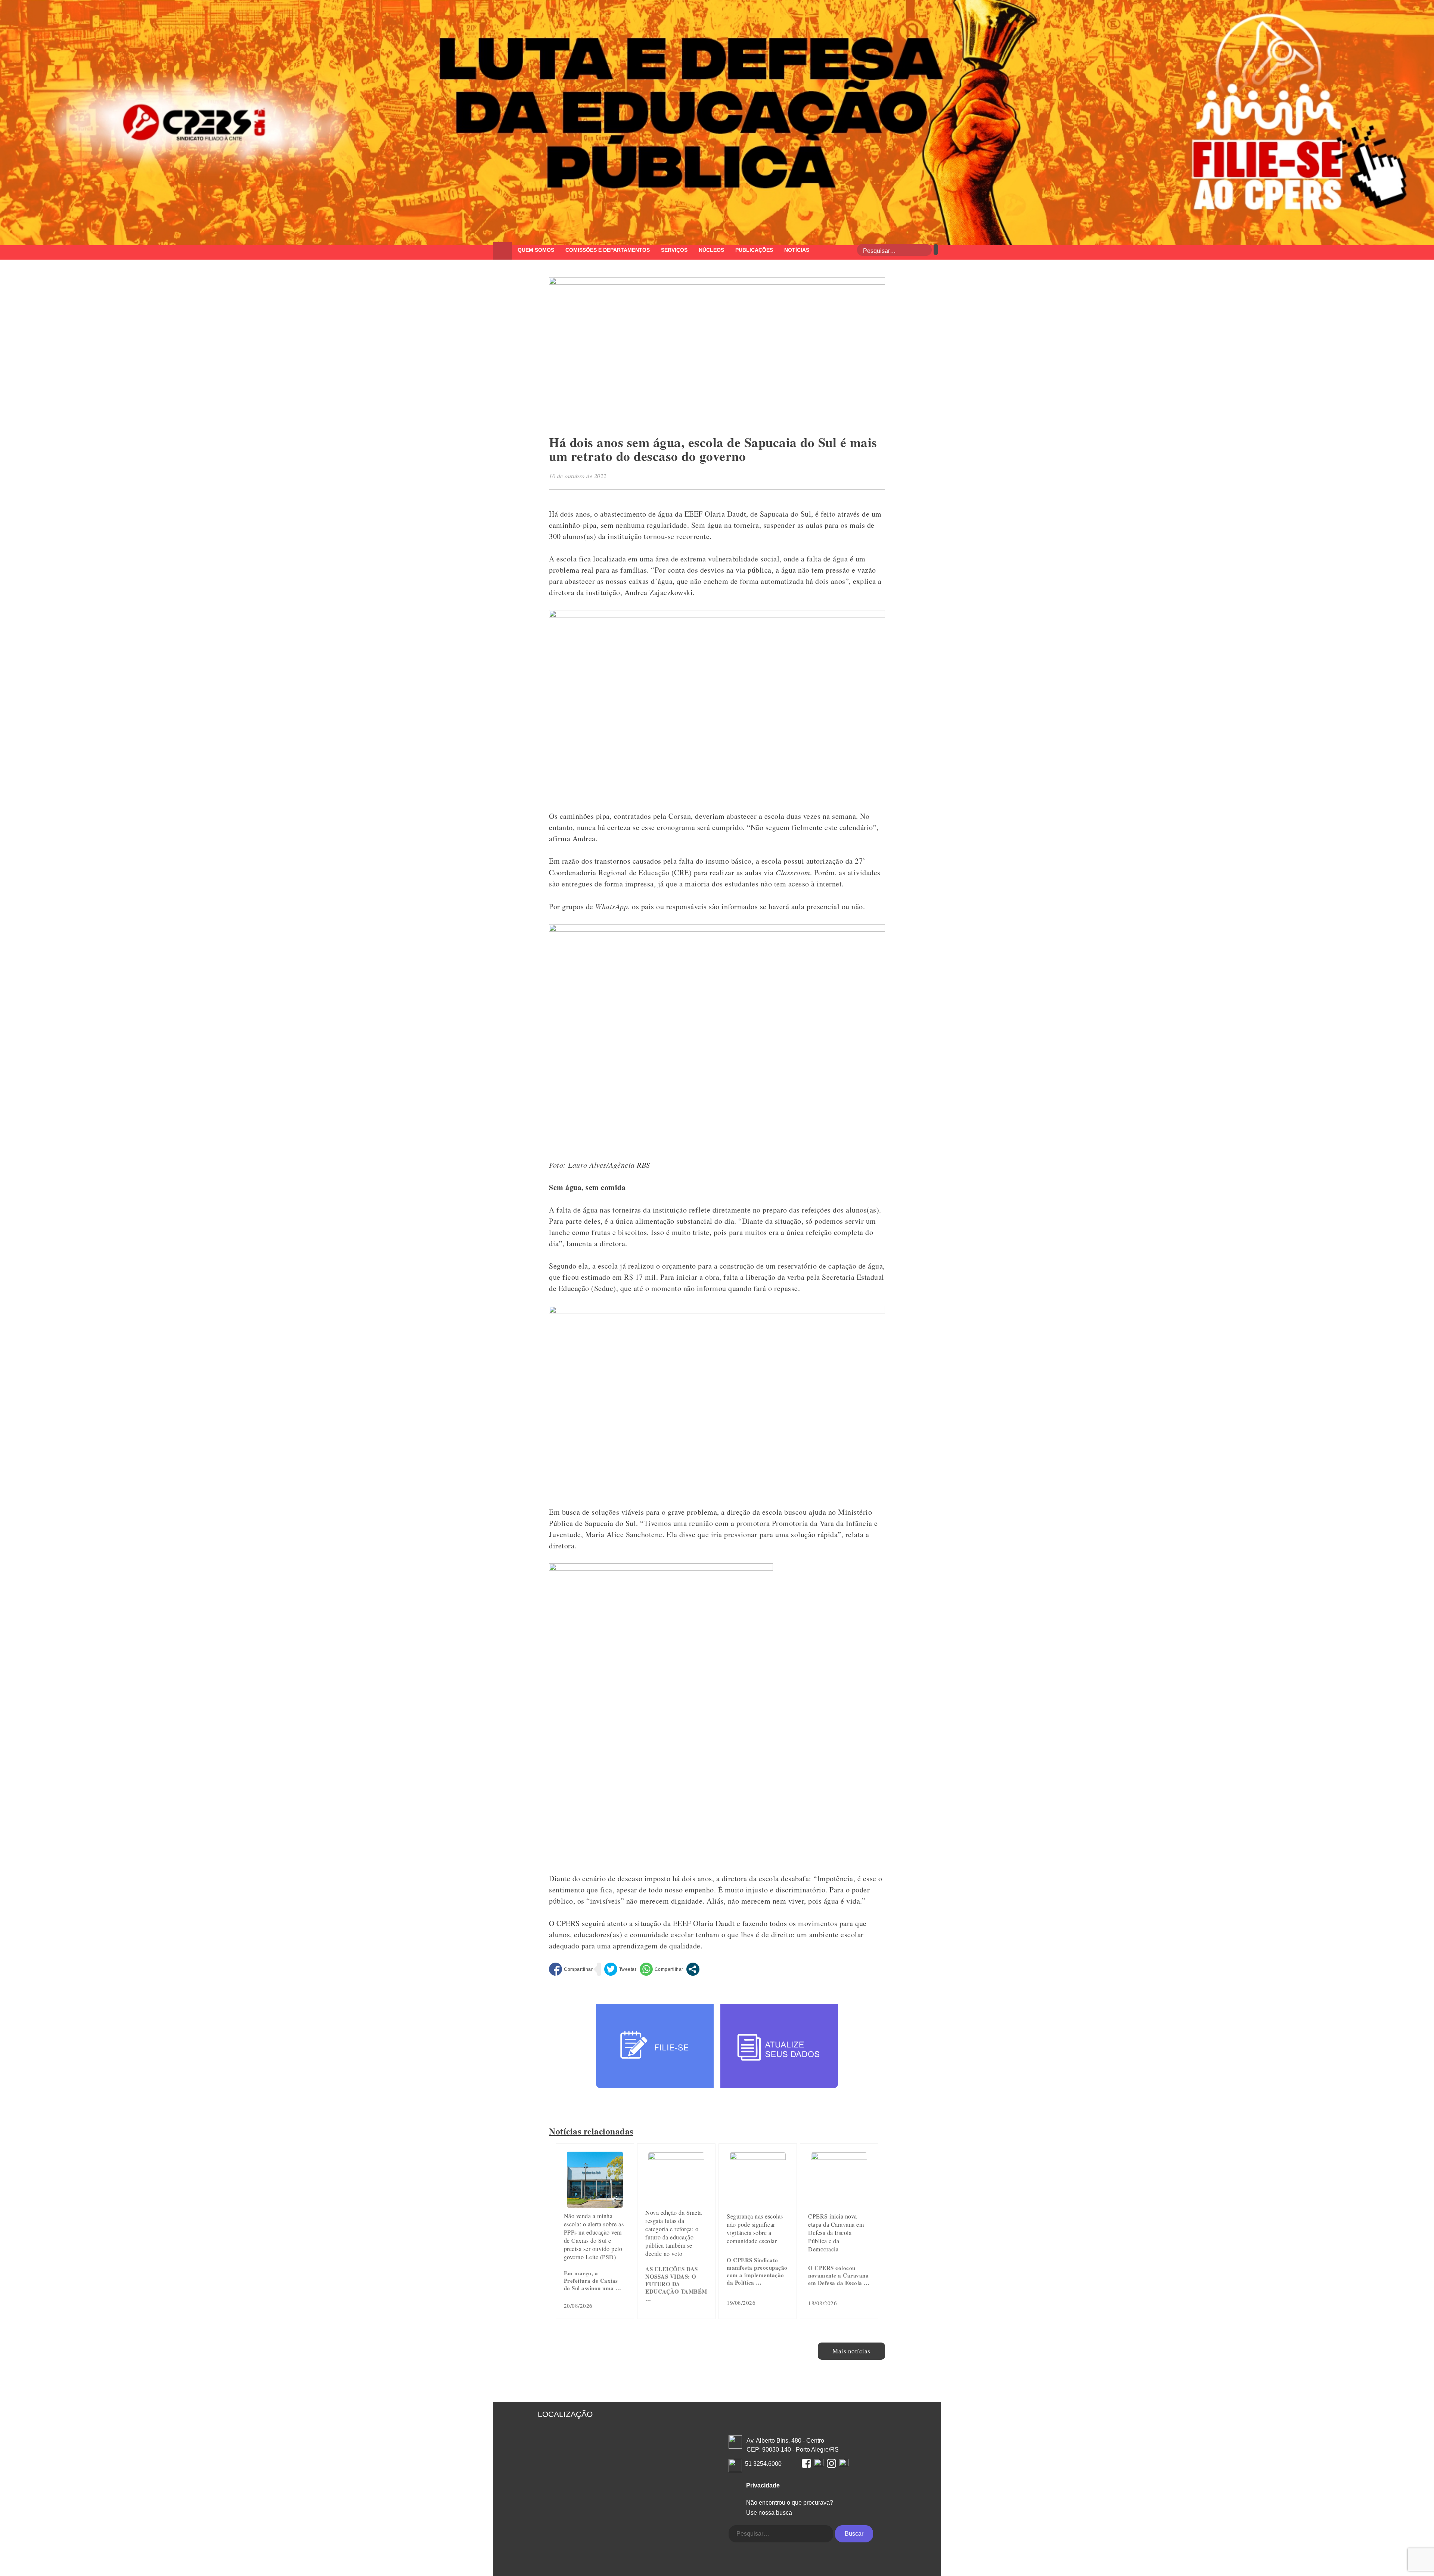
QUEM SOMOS (536, 250)
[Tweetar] (620, 1969)
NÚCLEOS (711, 250)
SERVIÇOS (674, 250)
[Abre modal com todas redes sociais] (693, 1969)
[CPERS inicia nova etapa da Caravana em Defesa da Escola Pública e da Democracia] (839, 2157)
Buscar (854, 2534)
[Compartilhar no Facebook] (571, 1969)
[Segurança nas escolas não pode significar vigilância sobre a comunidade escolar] (758, 2157)
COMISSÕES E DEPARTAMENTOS (608, 250)
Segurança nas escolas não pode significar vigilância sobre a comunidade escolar (755, 2228)
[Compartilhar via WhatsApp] (662, 1969)
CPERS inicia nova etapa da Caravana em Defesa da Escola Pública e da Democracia (836, 2233)
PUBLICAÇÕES (754, 250)
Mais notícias (851, 2351)
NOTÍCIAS (797, 250)
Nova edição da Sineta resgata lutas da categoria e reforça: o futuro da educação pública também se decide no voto (674, 2233)
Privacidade (763, 2485)
